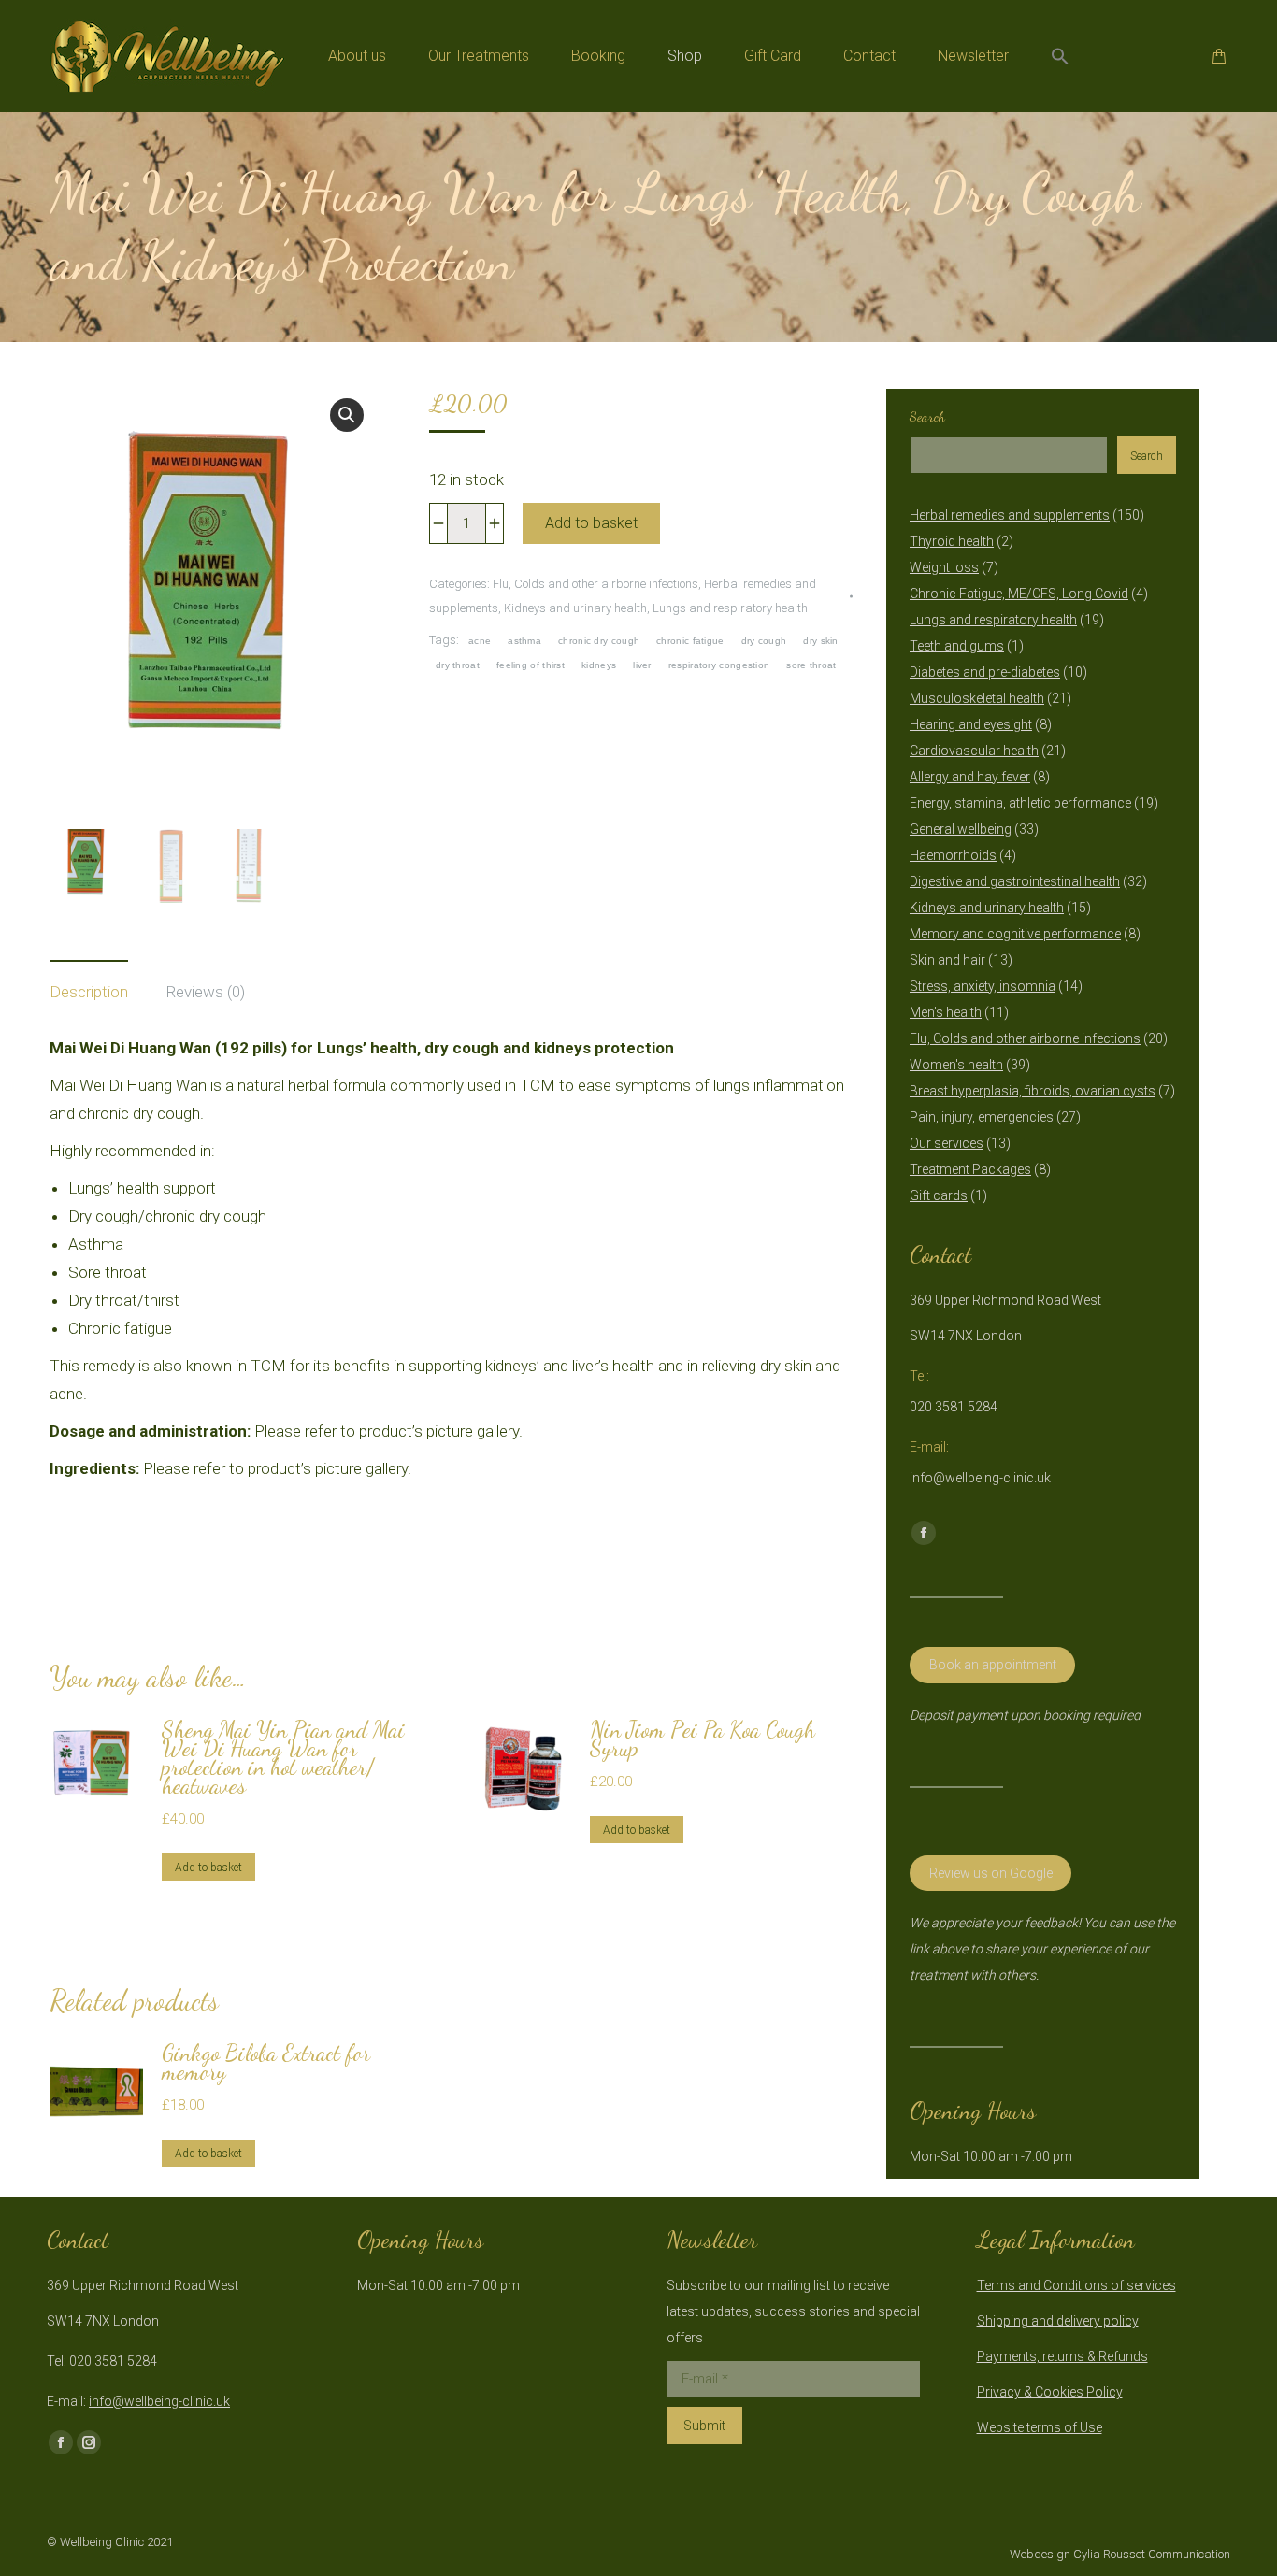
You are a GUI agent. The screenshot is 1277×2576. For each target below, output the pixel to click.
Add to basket (591, 523)
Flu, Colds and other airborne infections (595, 584)
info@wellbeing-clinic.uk (159, 2401)
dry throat (458, 665)
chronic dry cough (599, 641)
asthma (524, 641)
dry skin (820, 641)
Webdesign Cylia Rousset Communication (1120, 2554)
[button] (1060, 56)
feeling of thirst (531, 665)
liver (642, 665)
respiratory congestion (719, 665)
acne (480, 641)
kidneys (599, 665)
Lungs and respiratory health (730, 608)
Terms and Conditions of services (1076, 2285)
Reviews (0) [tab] (205, 992)
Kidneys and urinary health (575, 608)
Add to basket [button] (208, 1868)
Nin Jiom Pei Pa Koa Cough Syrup (703, 1739)
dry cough (764, 641)
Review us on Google (991, 1873)
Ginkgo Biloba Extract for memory (266, 2063)
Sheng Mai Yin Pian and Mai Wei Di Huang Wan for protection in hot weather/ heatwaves (283, 1758)
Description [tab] (89, 992)
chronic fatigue (690, 641)
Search (927, 416)
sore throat (811, 665)
